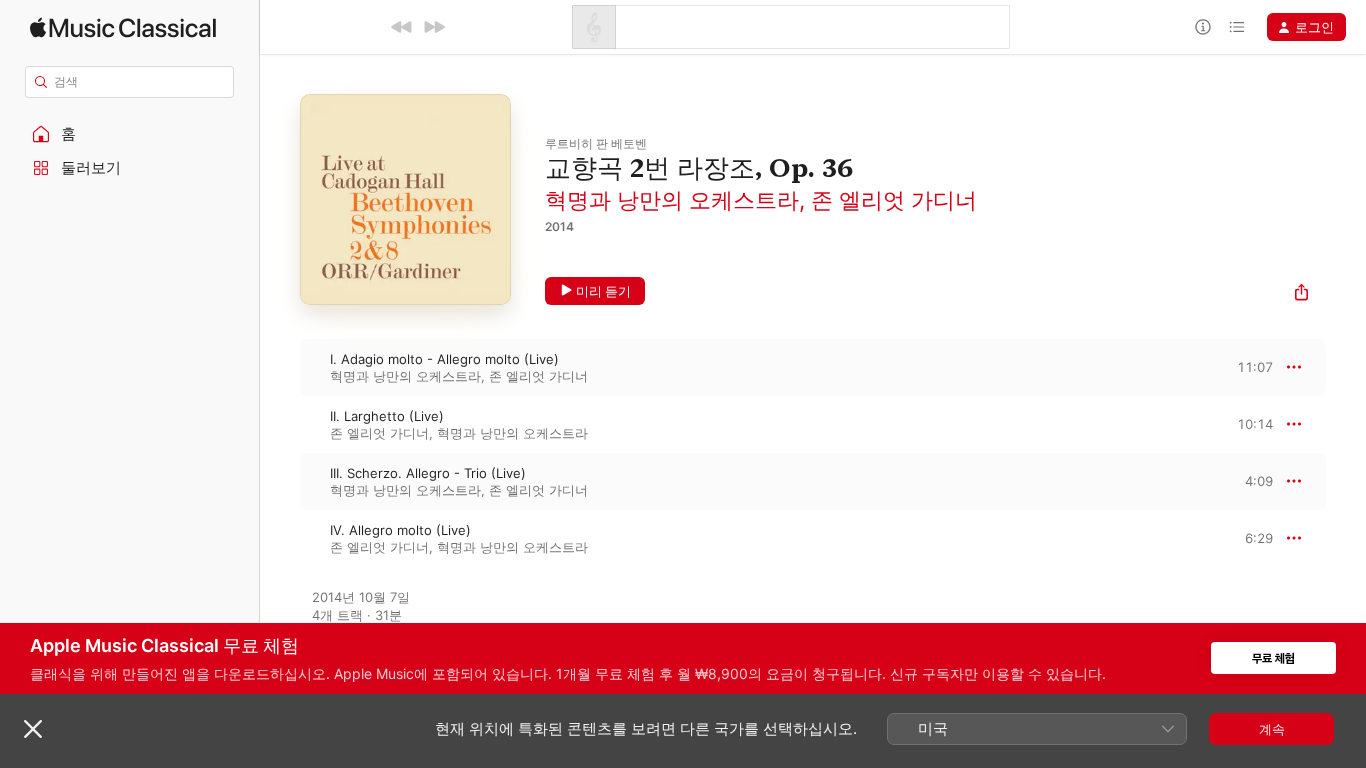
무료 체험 (1273, 658)
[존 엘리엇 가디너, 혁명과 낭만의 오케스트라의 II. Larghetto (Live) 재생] (280, 424)
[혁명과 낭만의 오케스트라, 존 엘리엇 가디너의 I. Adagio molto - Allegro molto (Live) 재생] (280, 367)
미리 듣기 (603, 291)
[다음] (434, 27)
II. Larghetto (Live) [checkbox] (387, 416)
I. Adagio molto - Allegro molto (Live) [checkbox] (444, 359)
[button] (130, 134)
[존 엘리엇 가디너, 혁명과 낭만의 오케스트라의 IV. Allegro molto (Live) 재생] (280, 538)
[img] (123, 27)
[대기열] (1237, 27)
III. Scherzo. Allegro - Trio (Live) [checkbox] (428, 473)
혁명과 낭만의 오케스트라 (672, 200)
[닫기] (33, 729)
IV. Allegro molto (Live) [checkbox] (400, 530)
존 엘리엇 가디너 (894, 200)
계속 (1272, 729)
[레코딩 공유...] (1301, 294)
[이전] (402, 27)
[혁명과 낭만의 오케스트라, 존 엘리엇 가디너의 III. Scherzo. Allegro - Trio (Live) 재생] (280, 481)
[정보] (1203, 27)
